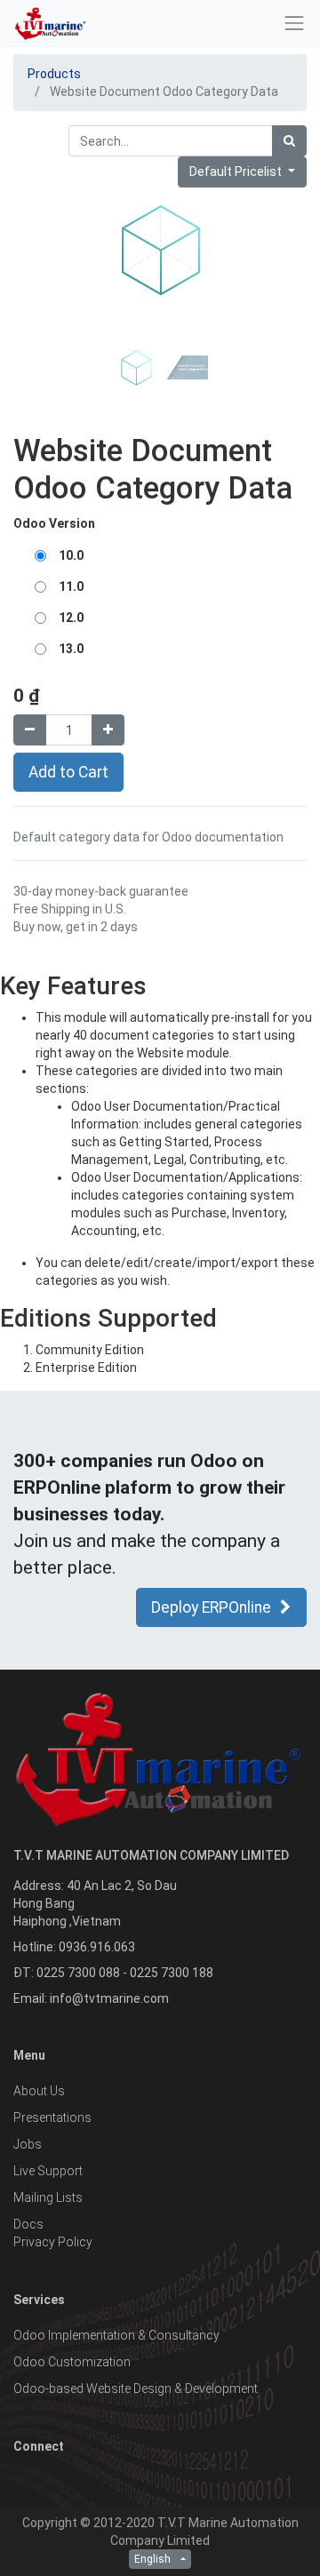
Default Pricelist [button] (237, 171)
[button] (36, 365)
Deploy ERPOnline (211, 1607)
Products (54, 74)
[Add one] (108, 730)
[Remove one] (30, 730)
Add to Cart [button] (68, 772)
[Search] (289, 141)
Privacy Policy (53, 2242)
